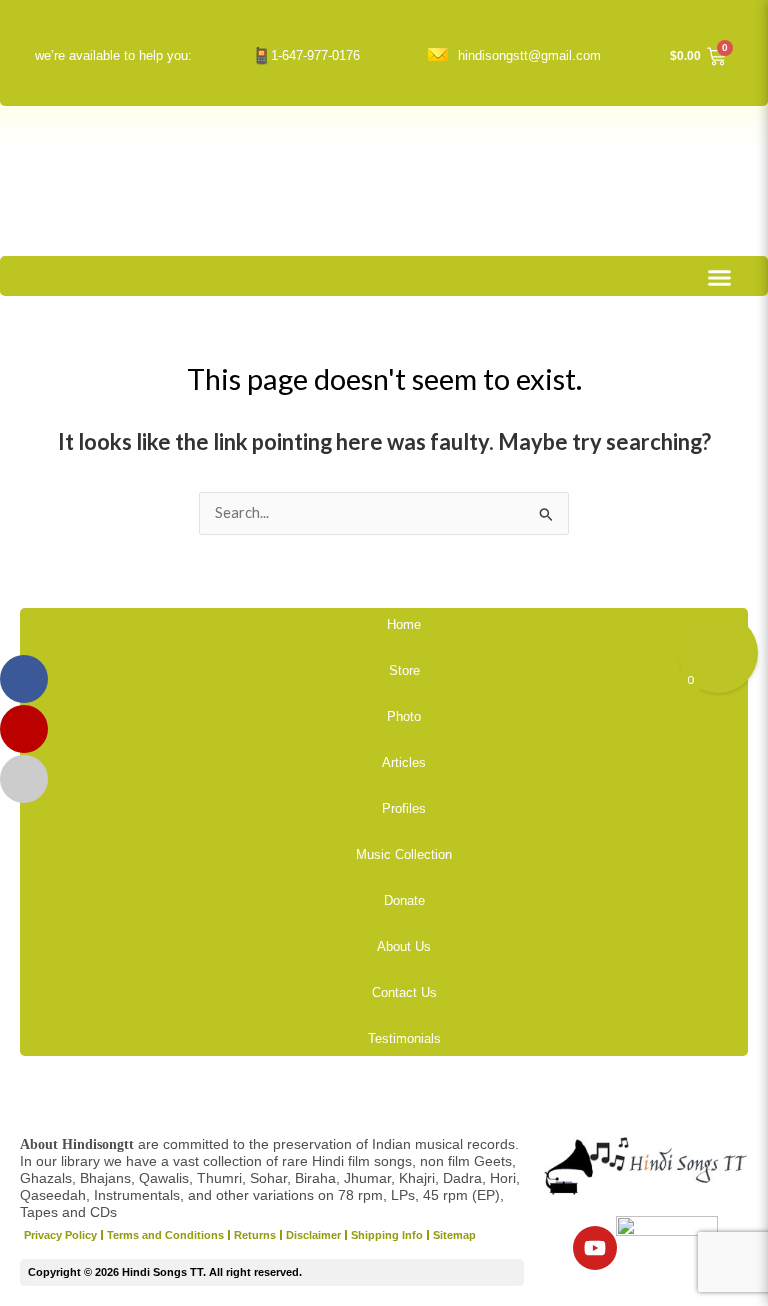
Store (404, 670)
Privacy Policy (60, 1235)
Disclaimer (313, 1235)
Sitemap (454, 1235)
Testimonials (404, 1038)
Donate (404, 900)
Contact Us (404, 992)
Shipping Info (387, 1235)
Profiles (404, 808)
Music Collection (404, 854)
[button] (720, 278)
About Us (404, 946)
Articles (404, 762)
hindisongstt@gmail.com (529, 55)
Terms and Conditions (165, 1235)
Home (404, 624)
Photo (404, 716)
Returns (255, 1235)
